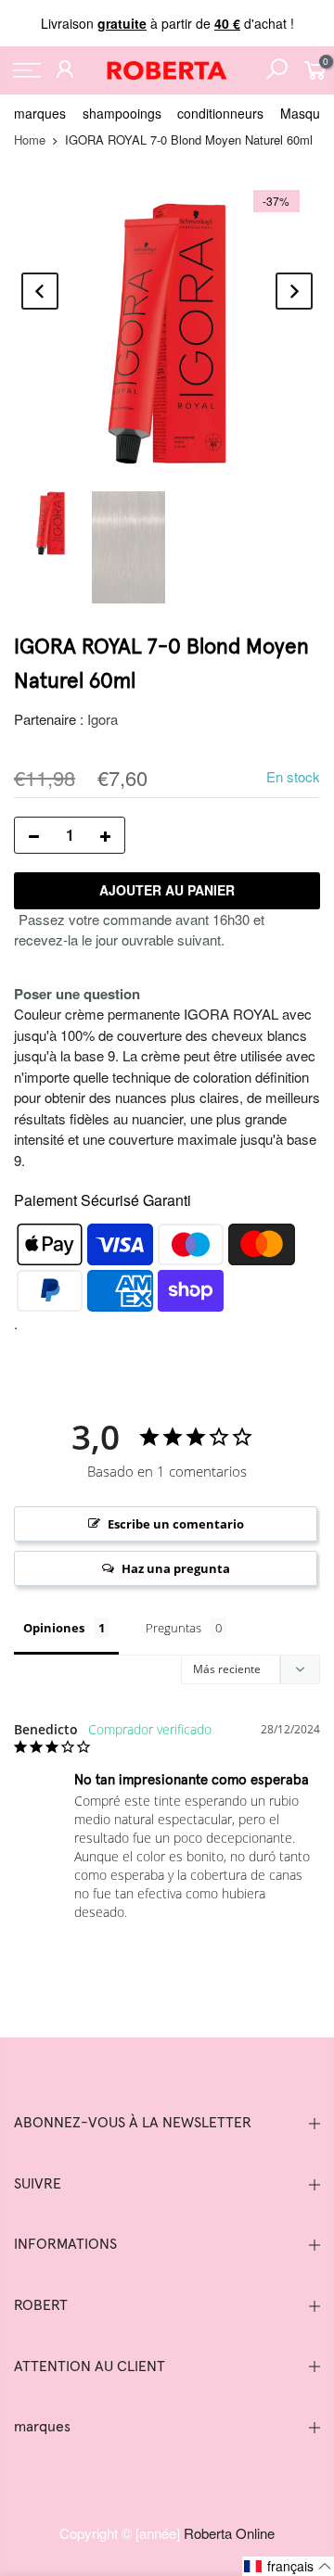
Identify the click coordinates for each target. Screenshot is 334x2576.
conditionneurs (220, 113)
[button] (288, 2566)
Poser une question (77, 994)
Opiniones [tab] (54, 1628)
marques (40, 113)
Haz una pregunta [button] (176, 1568)
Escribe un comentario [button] (176, 1524)
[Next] (294, 291)
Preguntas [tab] (173, 1628)
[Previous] (40, 291)
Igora (103, 719)
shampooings (122, 113)
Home (30, 140)
